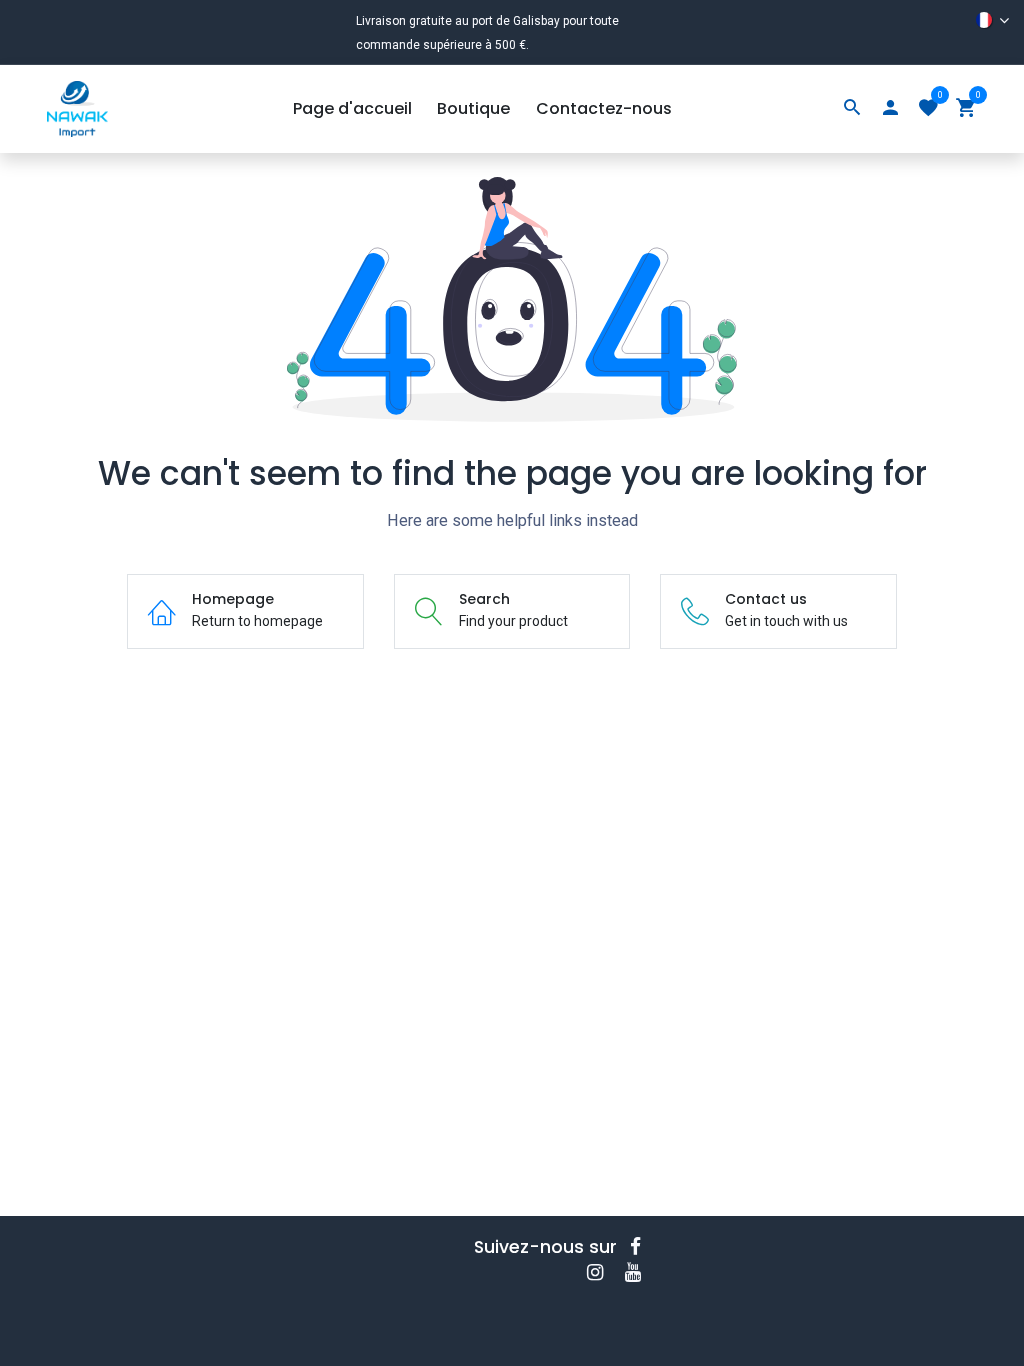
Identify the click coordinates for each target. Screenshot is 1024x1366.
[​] (642, 1246)
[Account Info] (890, 109)
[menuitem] (352, 109)
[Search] (852, 109)
